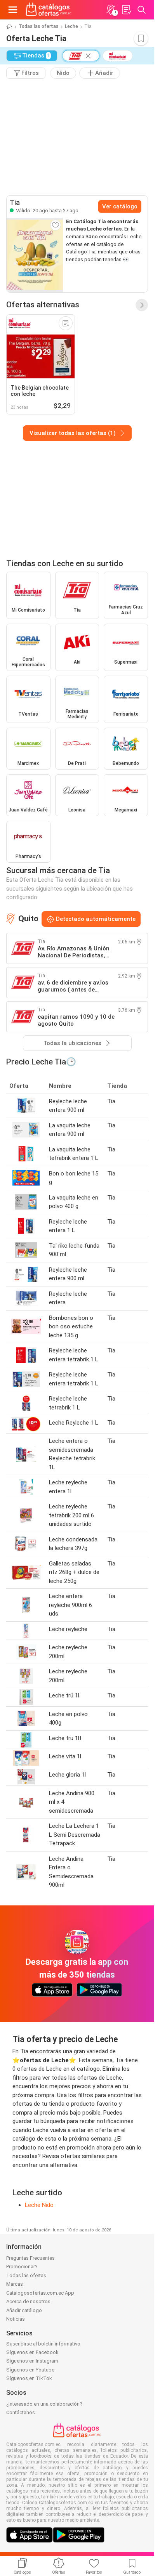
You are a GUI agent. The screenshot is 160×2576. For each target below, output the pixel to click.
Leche (71, 26)
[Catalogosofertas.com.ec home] (49, 10)
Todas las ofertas (39, 26)
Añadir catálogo (24, 2310)
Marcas (15, 2284)
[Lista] (126, 10)
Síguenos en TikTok (29, 2378)
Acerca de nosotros (28, 2301)
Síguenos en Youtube (30, 2370)
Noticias (16, 2319)
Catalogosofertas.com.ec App (40, 2293)
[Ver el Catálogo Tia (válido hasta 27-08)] (35, 255)
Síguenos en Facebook (32, 2352)
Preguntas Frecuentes (30, 2258)
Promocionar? (22, 2267)
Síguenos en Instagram (32, 2361)
